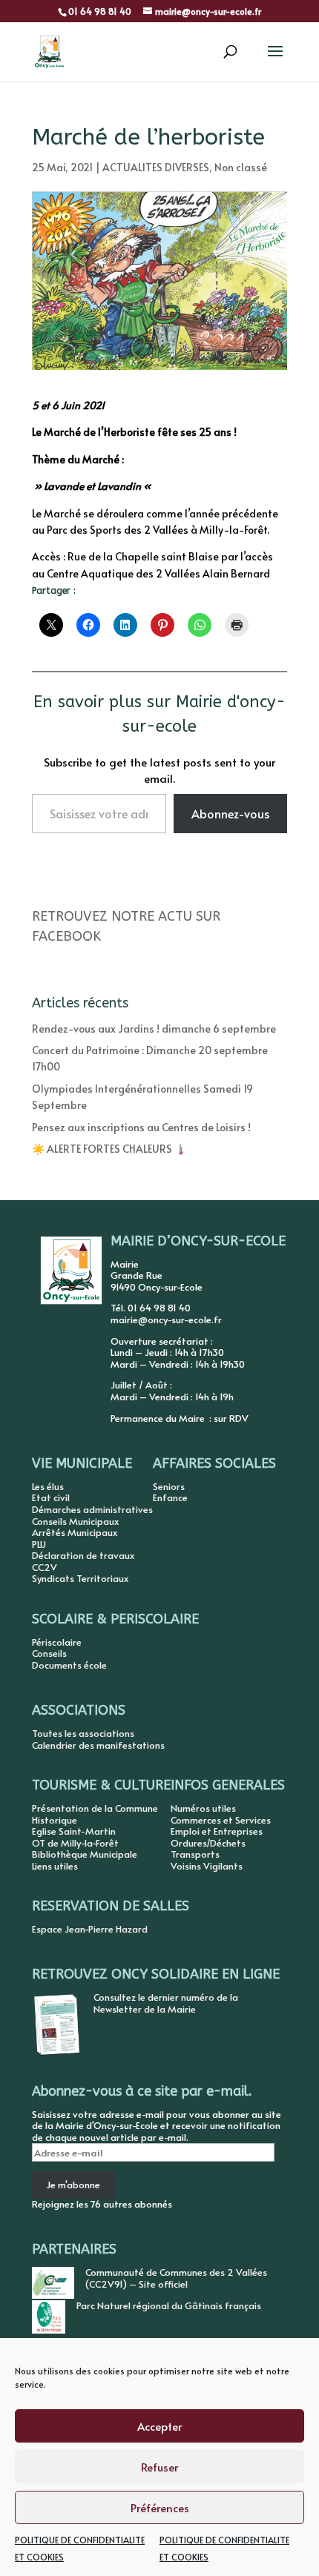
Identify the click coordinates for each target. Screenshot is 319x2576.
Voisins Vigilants (207, 1866)
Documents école (69, 1665)
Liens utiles (55, 1866)
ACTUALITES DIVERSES (156, 167)
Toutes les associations (83, 1733)
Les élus (48, 1486)
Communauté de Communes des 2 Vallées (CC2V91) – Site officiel (176, 2278)
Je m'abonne (73, 2185)
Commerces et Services (221, 1820)
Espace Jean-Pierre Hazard (90, 1929)
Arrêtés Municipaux (75, 1532)
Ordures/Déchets (208, 1843)
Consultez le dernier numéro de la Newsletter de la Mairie (166, 2003)
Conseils (49, 1653)
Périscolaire (57, 1642)
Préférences (160, 2507)
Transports (195, 1854)
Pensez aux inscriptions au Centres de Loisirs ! (141, 1127)
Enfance (170, 1497)
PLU (39, 1544)
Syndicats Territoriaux (80, 1578)
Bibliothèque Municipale (85, 1854)
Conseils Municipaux (75, 1521)
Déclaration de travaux (83, 1555)
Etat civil (51, 1497)
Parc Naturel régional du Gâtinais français (169, 2305)
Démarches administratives (92, 1509)
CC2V (45, 1567)
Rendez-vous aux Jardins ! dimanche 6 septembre (154, 1029)
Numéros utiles (203, 1808)
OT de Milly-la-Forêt (75, 1843)
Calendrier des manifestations (98, 1745)
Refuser (159, 2467)
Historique (55, 1820)
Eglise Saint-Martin (74, 1831)
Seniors (169, 1486)
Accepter (159, 2426)
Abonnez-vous (230, 813)
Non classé (241, 167)
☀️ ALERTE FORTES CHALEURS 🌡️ (109, 1149)
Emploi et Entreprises (217, 1831)
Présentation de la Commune (95, 1808)
